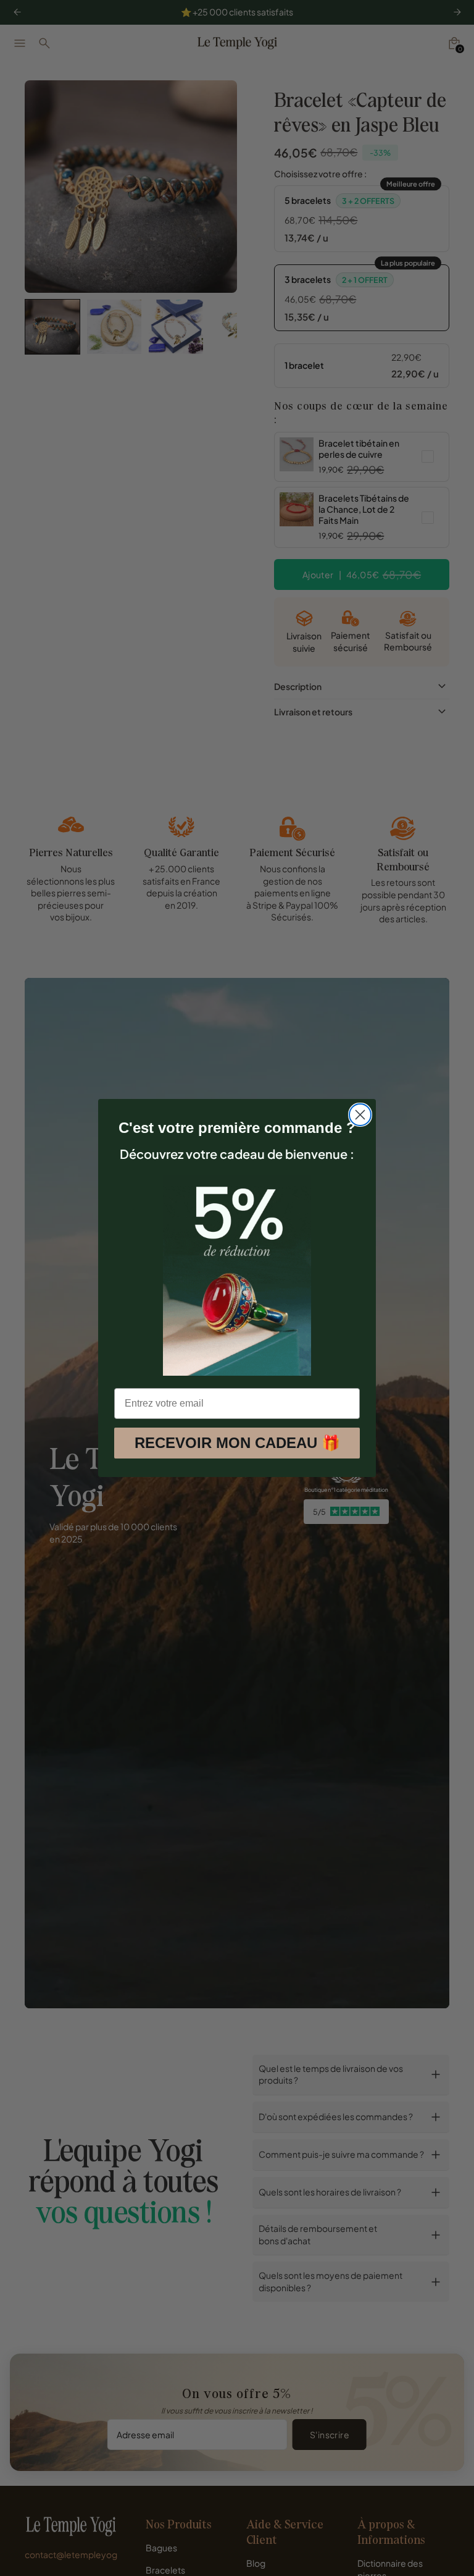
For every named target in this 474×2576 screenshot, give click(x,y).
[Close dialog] (360, 1115)
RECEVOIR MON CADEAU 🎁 (237, 1443)
